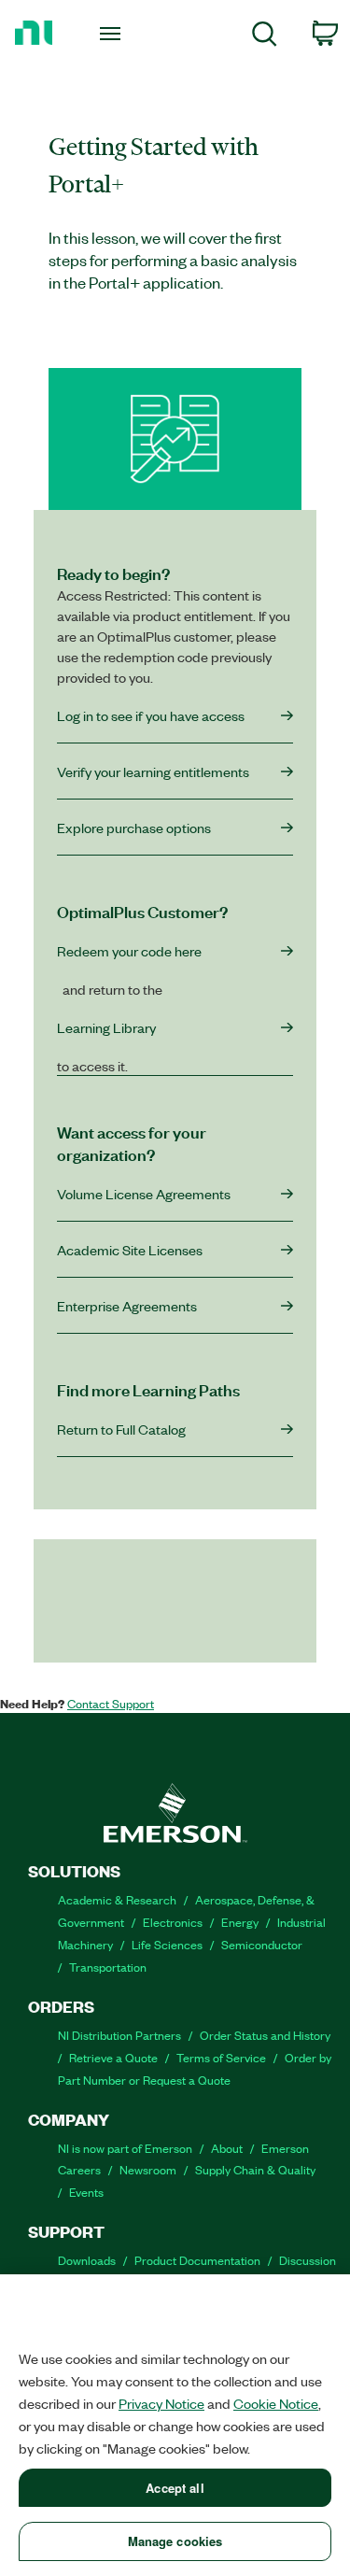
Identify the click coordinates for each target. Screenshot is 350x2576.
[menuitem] (265, 37)
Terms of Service (221, 2057)
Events (86, 2192)
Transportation (108, 1967)
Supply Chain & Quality (255, 2169)
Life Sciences (167, 1944)
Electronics (173, 1922)
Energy (240, 1922)
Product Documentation (197, 2260)
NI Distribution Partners (119, 2035)
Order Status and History (265, 2035)
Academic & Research (117, 1899)
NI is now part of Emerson (125, 2148)
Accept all (175, 2488)
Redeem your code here (129, 951)
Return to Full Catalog (121, 1429)
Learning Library (106, 1027)
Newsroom (148, 2169)
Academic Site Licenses (130, 1250)
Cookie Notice (276, 2403)
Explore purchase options (134, 828)
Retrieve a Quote (113, 2057)
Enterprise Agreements (127, 1306)
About (227, 2148)
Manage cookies (175, 2541)
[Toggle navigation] (112, 33)
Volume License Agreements (144, 1194)
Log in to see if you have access (151, 715)
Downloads (87, 2260)
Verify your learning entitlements (153, 771)
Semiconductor (262, 1944)
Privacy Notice (161, 2403)
